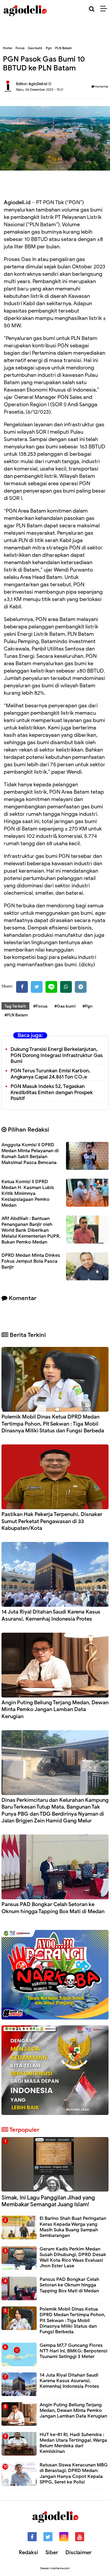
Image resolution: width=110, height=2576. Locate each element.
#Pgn (87, 1006)
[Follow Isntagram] (64, 2537)
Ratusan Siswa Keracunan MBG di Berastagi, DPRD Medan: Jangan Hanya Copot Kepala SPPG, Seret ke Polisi (74, 2473)
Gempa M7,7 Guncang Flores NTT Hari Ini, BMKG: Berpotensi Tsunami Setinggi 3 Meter (73, 2351)
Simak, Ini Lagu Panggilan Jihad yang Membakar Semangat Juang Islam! (48, 2201)
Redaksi (28, 2552)
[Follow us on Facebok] (32, 2537)
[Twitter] (37, 987)
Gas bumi (35, 48)
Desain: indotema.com (55, 2568)
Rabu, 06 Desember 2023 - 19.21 (40, 90)
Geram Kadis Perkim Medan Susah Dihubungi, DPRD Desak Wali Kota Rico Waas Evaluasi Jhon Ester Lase (73, 2258)
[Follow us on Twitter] (48, 2537)
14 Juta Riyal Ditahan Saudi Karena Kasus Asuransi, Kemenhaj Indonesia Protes (51, 1615)
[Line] (51, 987)
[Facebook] (22, 987)
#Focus (40, 1006)
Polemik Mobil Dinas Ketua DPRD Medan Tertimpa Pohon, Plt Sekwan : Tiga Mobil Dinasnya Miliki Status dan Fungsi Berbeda (53, 1424)
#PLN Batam (16, 1015)
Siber (52, 2552)
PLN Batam (64, 48)
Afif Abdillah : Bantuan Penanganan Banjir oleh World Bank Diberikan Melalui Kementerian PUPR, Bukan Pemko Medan (31, 1230)
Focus (20, 48)
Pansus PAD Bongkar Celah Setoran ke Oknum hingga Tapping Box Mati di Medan (53, 1908)
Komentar (101, 86)
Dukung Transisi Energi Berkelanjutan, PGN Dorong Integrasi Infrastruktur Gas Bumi (57, 1055)
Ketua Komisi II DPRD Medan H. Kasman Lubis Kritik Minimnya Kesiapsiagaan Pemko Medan (28, 1193)
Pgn (49, 48)
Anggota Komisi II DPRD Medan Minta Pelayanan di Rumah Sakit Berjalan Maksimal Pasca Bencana (30, 1154)
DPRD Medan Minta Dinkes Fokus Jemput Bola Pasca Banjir (31, 1261)
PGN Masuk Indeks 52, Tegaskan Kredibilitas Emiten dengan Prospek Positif (52, 1093)
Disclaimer (78, 2552)
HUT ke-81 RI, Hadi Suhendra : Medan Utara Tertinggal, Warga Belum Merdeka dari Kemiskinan (73, 2443)
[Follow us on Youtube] (80, 2537)
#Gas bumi (65, 1006)
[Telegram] (81, 987)
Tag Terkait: (15, 1006)
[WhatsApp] (66, 987)
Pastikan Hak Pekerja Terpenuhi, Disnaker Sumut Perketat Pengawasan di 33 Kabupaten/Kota (52, 1521)
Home (7, 48)
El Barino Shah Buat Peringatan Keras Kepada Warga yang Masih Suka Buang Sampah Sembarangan (73, 2227)
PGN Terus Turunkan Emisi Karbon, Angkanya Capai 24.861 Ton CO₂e (50, 1074)
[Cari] (92, 9)
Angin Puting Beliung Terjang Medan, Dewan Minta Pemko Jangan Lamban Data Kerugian (55, 1709)
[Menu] (105, 9)
